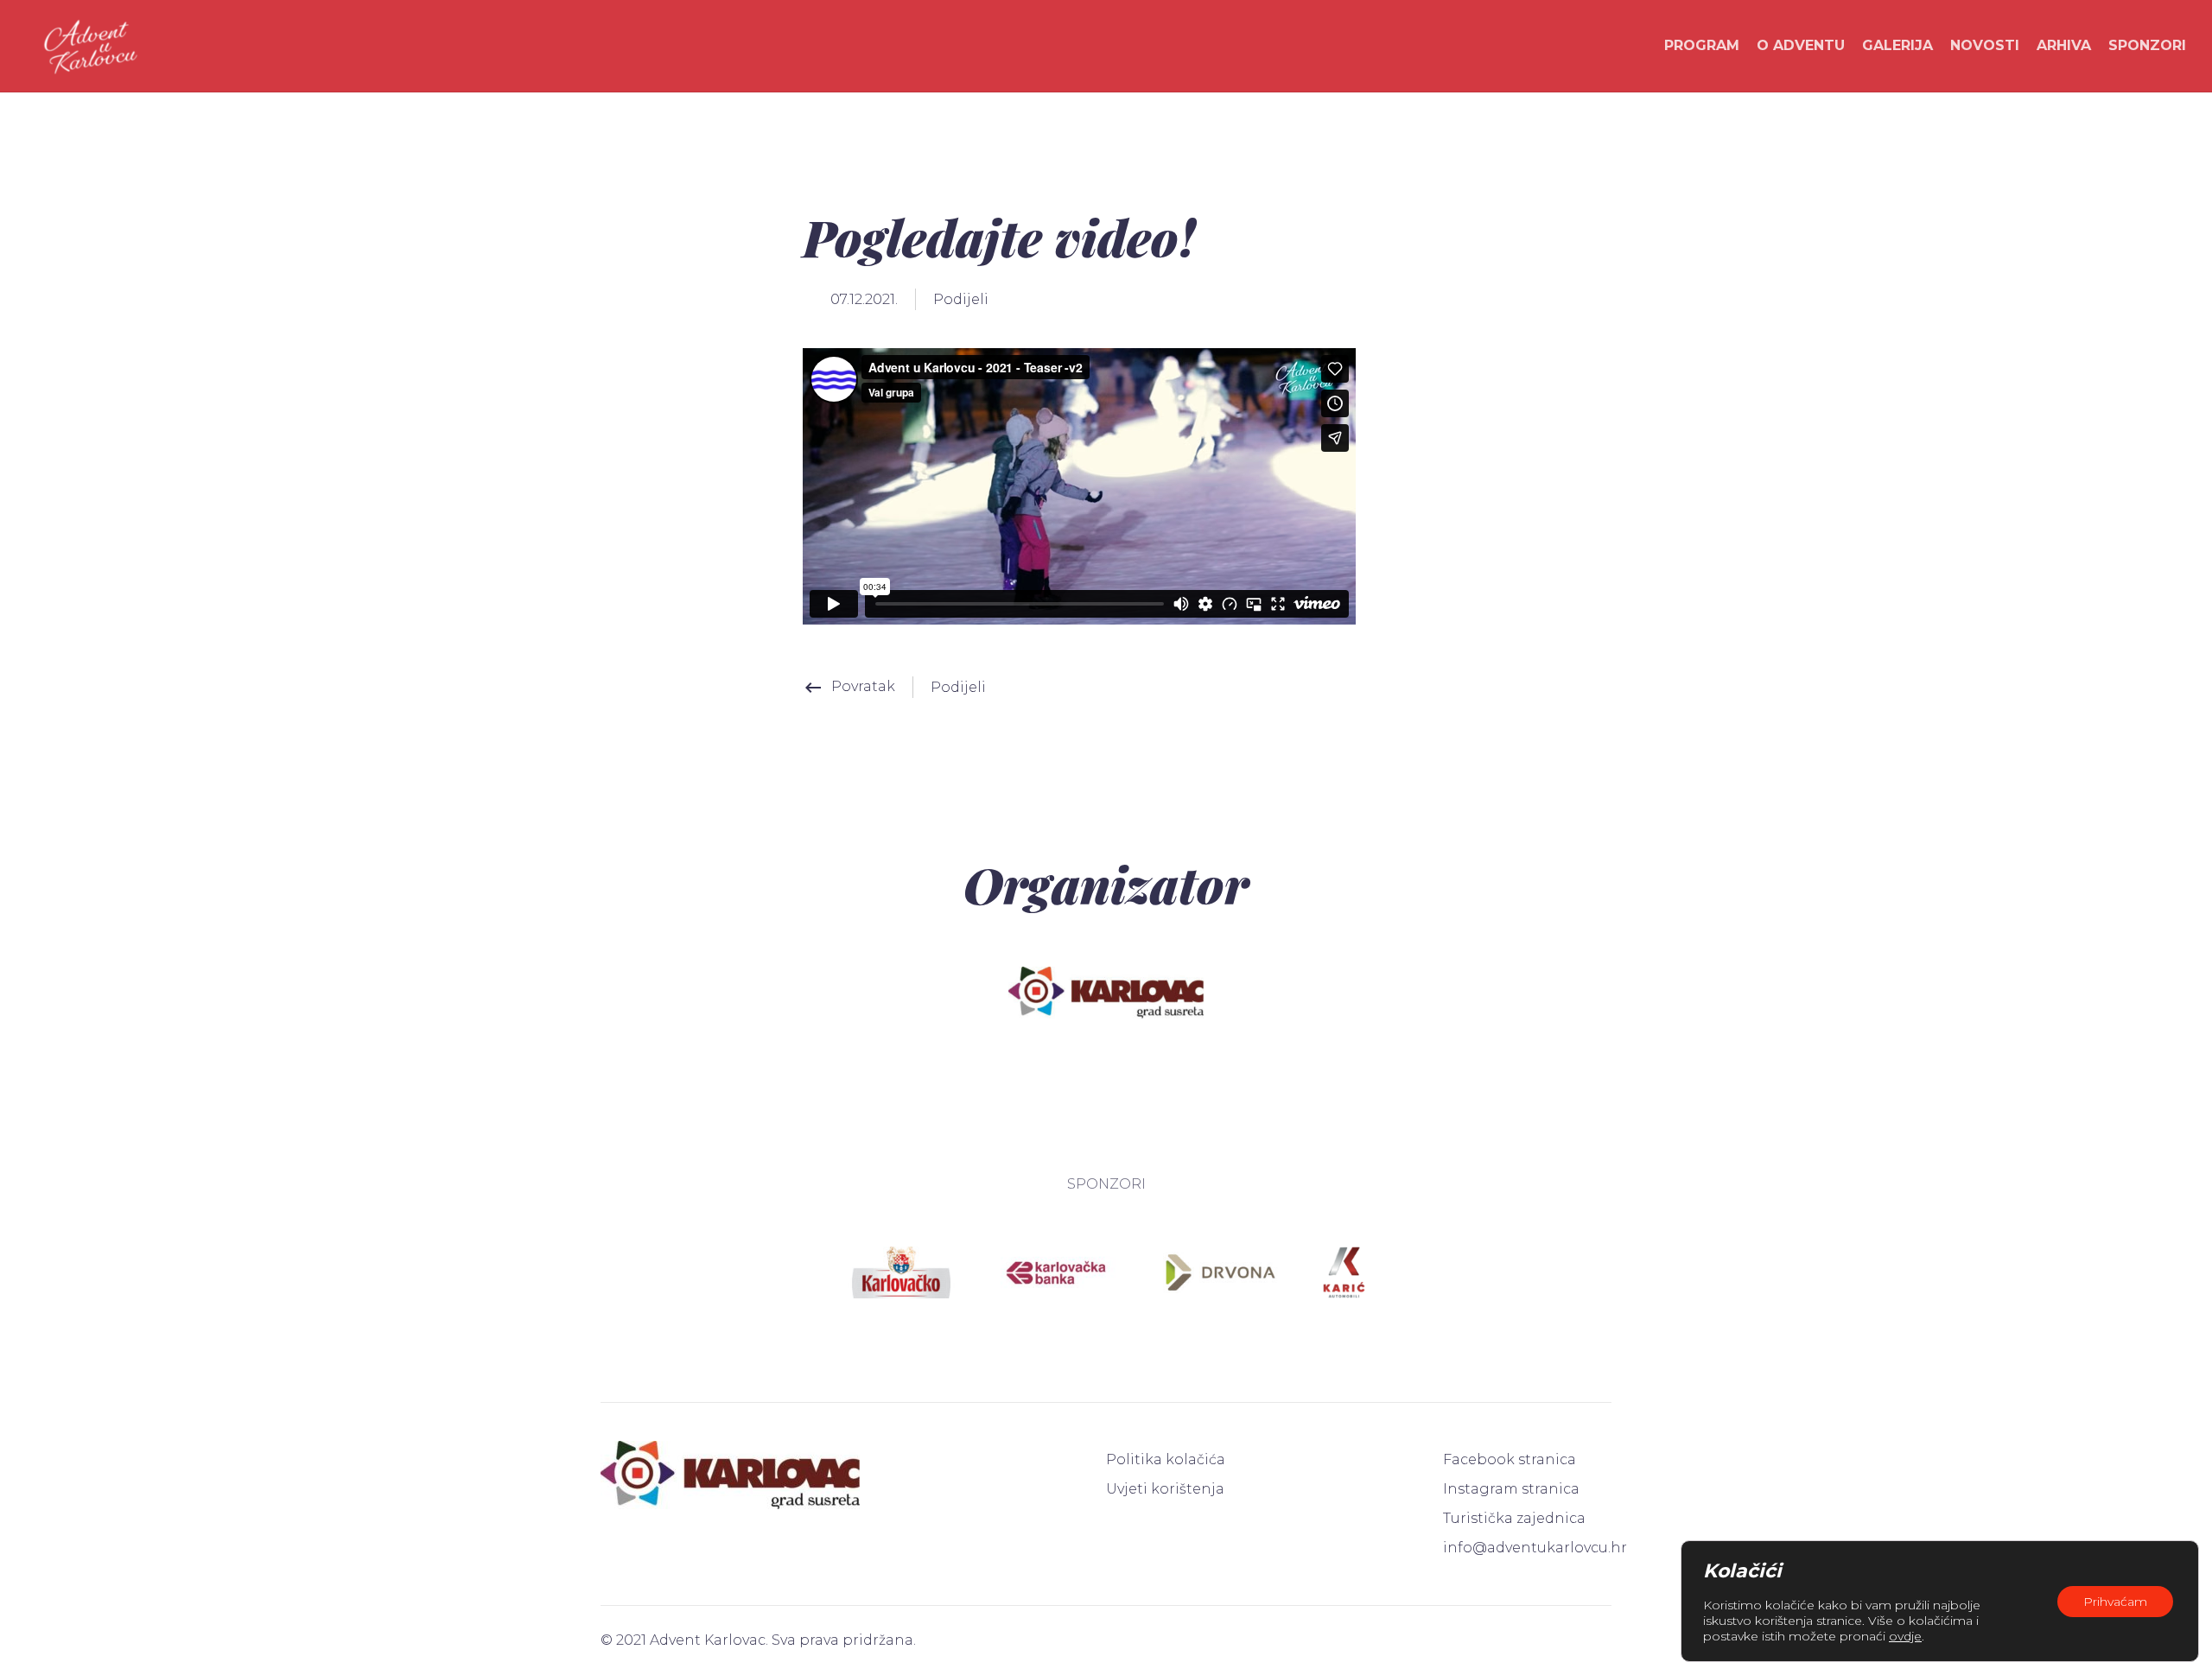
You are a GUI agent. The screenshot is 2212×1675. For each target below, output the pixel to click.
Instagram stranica (1511, 1489)
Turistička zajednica (1514, 1518)
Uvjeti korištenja (1165, 1489)
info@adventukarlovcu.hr (1527, 1548)
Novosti (1985, 45)
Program (1702, 45)
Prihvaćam (2115, 1602)
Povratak (849, 686)
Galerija (1897, 45)
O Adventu (1801, 45)
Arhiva (2064, 45)
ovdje (1905, 1636)
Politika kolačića (1166, 1459)
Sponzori (2147, 45)
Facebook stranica (1510, 1459)
